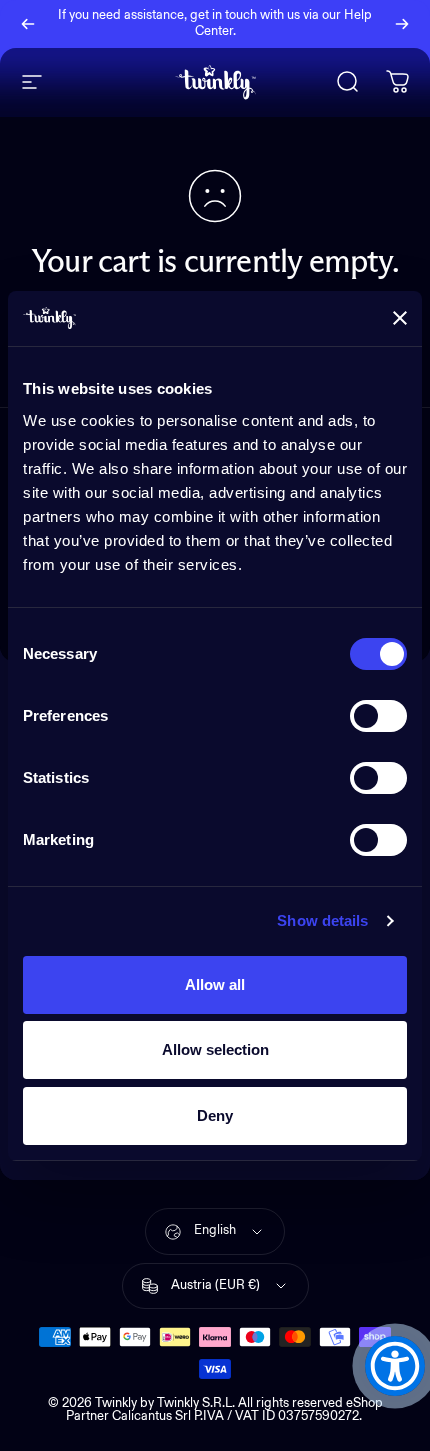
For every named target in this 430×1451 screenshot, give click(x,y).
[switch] (378, 716)
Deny (215, 1115)
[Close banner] (400, 318)
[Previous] (28, 24)
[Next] (402, 24)
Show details (322, 920)
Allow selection (215, 1049)
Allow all (215, 984)
